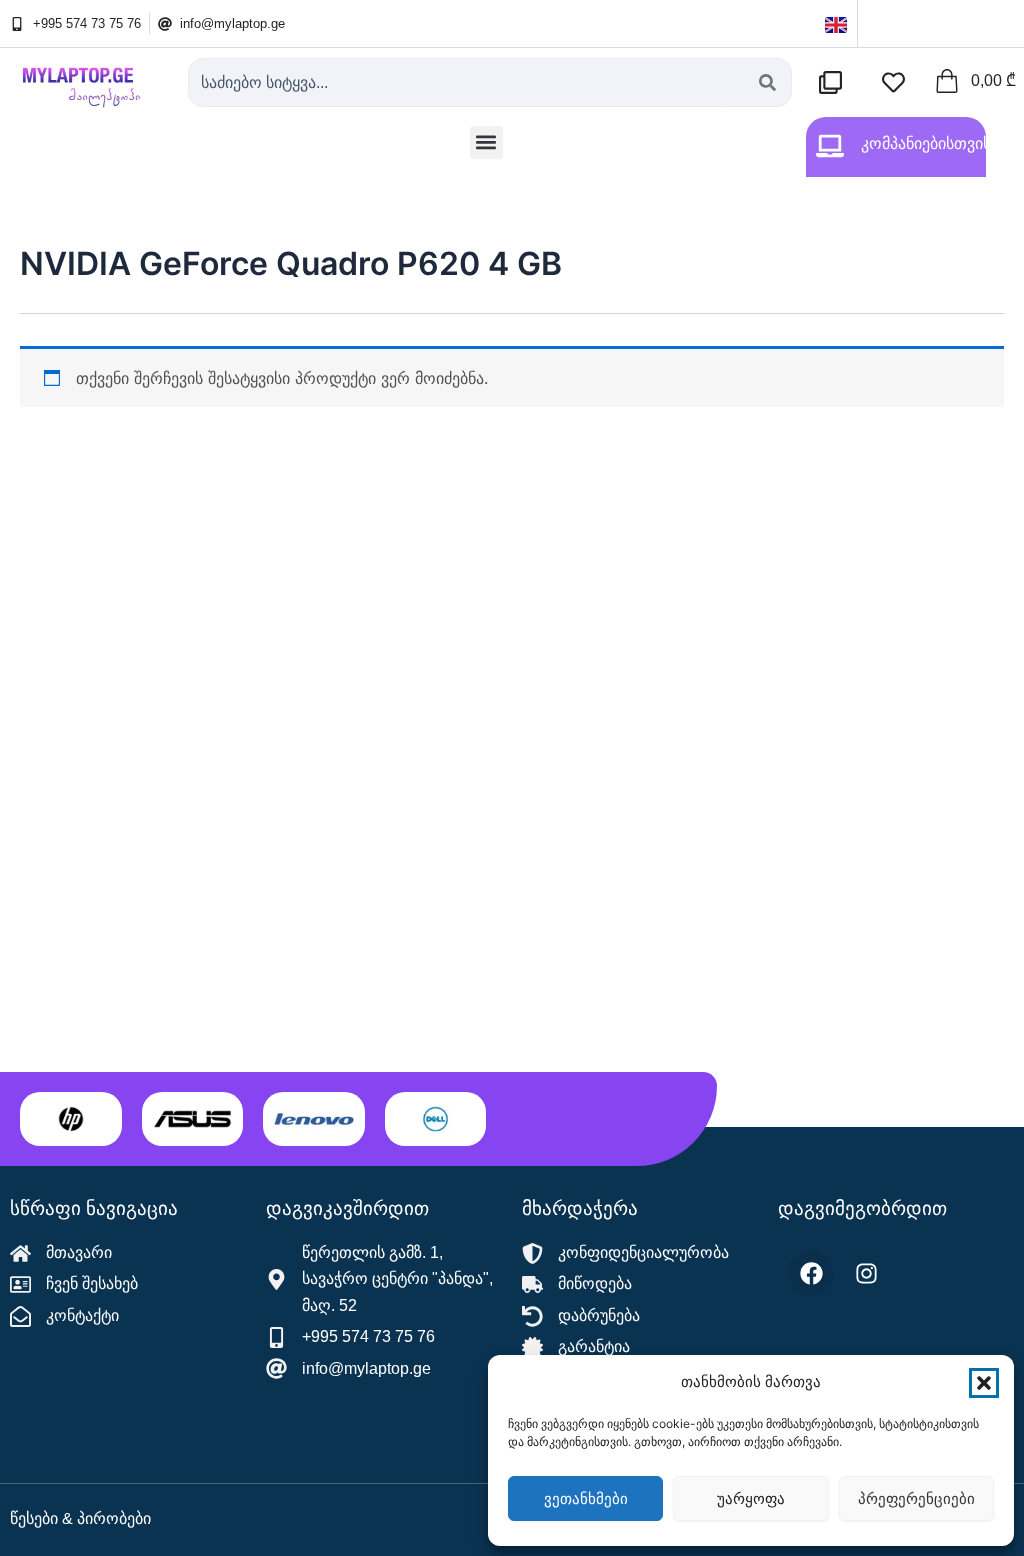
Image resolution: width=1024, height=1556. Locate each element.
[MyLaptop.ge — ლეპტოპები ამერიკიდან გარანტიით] (89, 81)
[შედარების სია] (835, 82)
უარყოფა (751, 1498)
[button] (984, 1383)
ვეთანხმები (586, 1498)
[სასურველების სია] (898, 82)
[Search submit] (767, 82)
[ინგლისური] (836, 23)
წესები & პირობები (80, 1518)
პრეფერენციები (916, 1498)
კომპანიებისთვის (926, 143)
